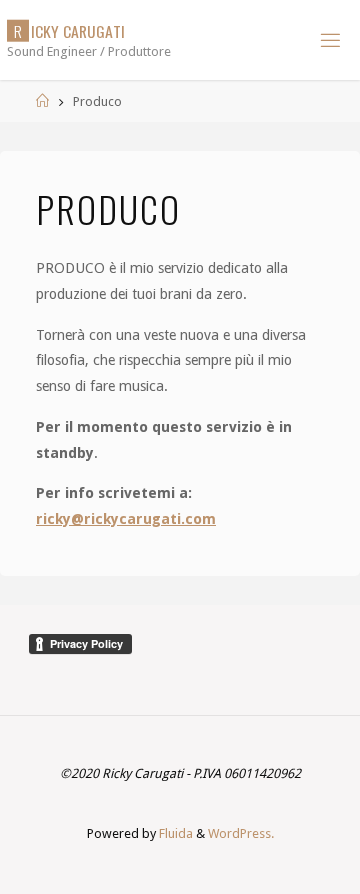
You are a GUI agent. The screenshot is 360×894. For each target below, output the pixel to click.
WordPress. (241, 833)
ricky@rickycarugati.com (126, 519)
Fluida (174, 833)
